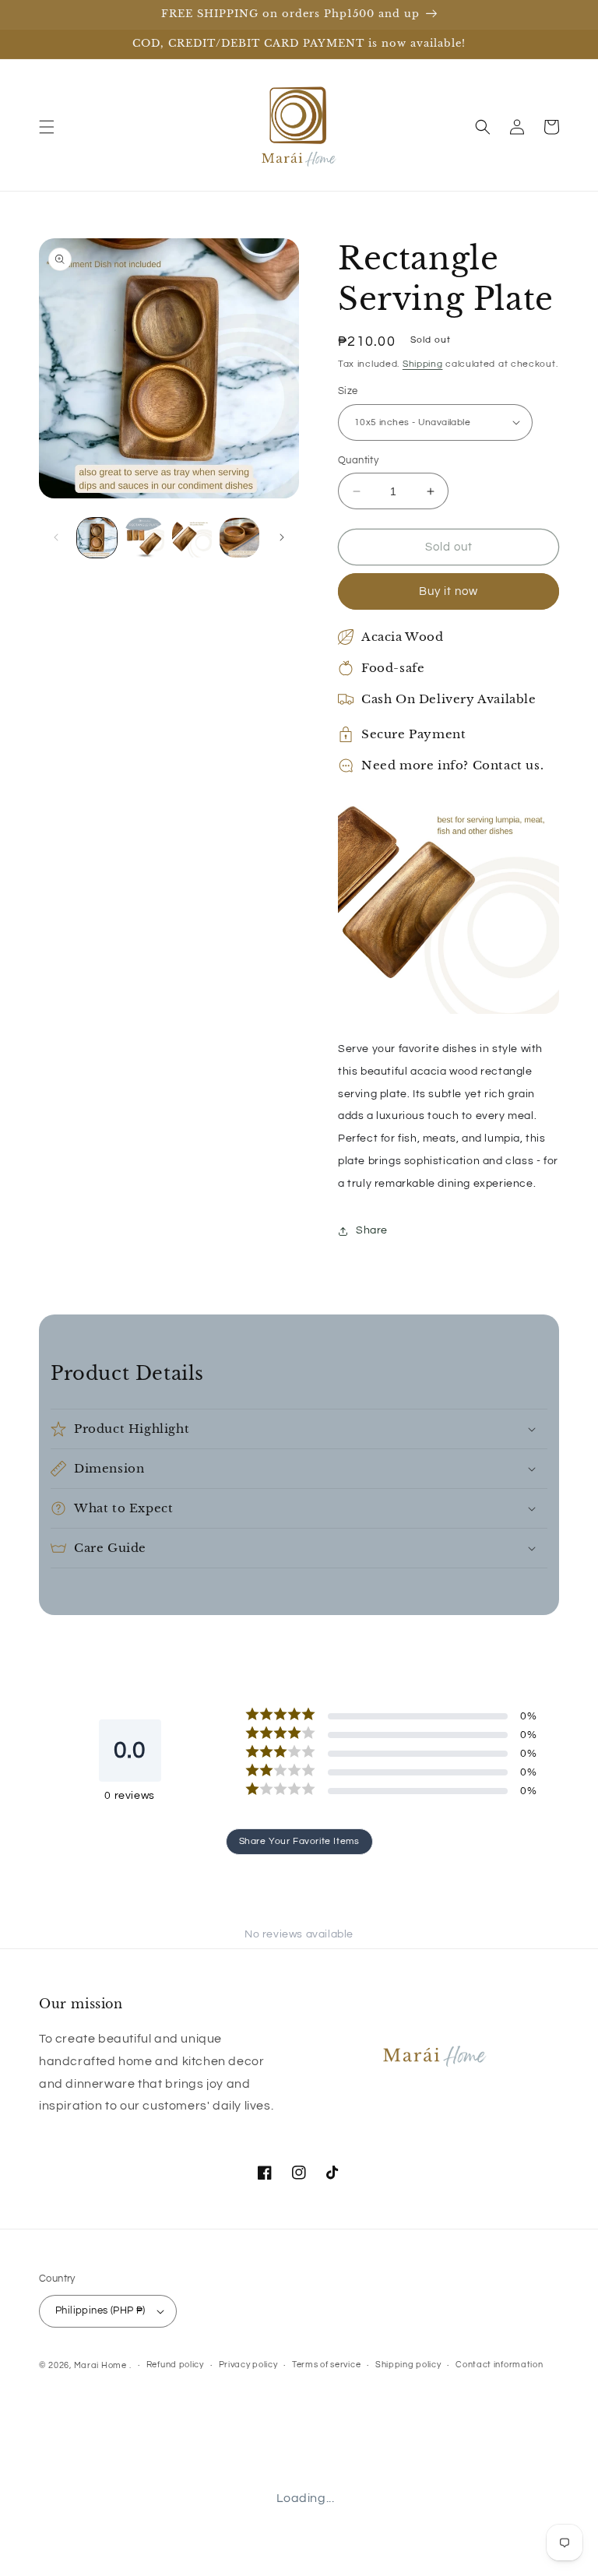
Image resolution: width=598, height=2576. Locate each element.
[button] (47, 127)
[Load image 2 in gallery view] (144, 538)
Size (348, 391)
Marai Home (100, 2365)
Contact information (499, 2365)
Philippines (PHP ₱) (100, 2310)
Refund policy (175, 2365)
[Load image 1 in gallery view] (97, 538)
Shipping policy (408, 2365)
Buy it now (448, 591)
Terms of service (326, 2365)
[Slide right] (282, 537)
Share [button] (372, 1230)
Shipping (423, 364)
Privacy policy (248, 2365)
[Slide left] (56, 537)
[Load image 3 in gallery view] (192, 538)
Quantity (358, 460)
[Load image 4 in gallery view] (239, 538)
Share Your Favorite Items (299, 1841)
